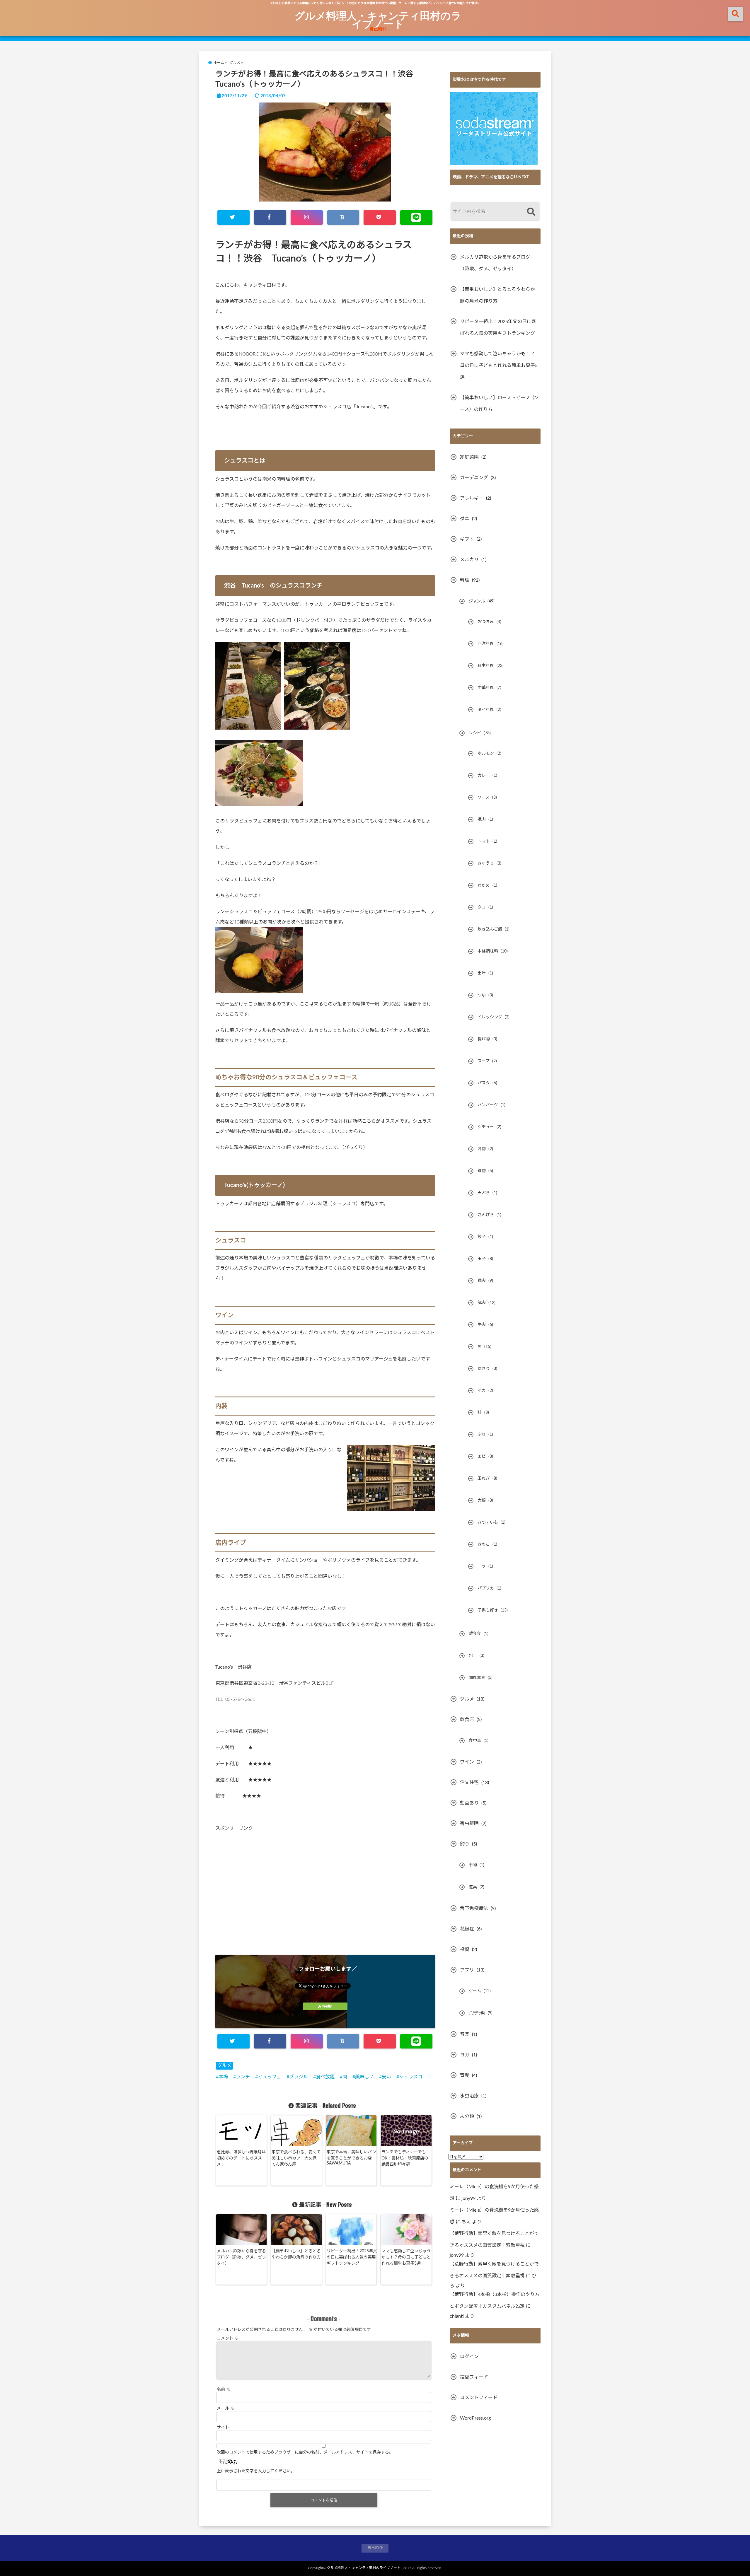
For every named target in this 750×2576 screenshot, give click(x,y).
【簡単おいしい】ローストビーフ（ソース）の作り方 (500, 404)
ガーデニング (474, 478)
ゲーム (475, 1991)
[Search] (531, 212)
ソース (484, 798)
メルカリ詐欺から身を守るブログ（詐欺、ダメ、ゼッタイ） (241, 2257)
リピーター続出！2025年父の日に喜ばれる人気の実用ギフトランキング (352, 2257)
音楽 (465, 2034)
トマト (484, 841)
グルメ (224, 2065)
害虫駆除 (469, 1824)
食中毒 (475, 1741)
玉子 (482, 1259)
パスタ (484, 1083)
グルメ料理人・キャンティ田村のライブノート (378, 19)
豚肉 (482, 1303)
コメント (228, 2338)
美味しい (364, 2077)
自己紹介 (378, 29)
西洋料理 (486, 644)
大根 (482, 1500)
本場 (223, 2077)
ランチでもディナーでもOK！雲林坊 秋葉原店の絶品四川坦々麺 (405, 2158)
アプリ (467, 1970)
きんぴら (486, 1215)
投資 (465, 1950)
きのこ (484, 1544)
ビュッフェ (270, 2077)
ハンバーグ (488, 1105)
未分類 (467, 2116)
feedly (327, 2006)
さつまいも (488, 1522)
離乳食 (475, 1634)
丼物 (482, 1149)
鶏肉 (482, 1281)
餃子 (482, 1237)
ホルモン (486, 754)
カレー (484, 776)
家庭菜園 (469, 457)
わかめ (484, 885)
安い (386, 2077)
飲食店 (467, 1720)
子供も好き (488, 1610)
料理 (465, 580)
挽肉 (482, 820)
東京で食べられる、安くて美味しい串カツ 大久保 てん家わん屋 (296, 2158)
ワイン (467, 1762)
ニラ (482, 1566)
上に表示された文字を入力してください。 (256, 2471)
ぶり (482, 1435)
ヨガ (465, 2055)
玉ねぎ (484, 1479)
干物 (473, 1865)
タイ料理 (486, 710)
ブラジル (299, 2077)
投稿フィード (474, 2377)
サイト (223, 2428)
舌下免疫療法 (474, 1908)
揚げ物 (484, 1039)
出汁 (482, 973)
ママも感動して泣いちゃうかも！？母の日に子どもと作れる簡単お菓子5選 (406, 2257)
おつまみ (486, 622)
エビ (482, 1457)
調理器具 (477, 1678)
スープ (484, 1061)
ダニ (465, 519)
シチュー (486, 1127)
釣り (465, 1844)
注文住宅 (469, 1783)
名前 (224, 2389)
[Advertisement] (325, 1892)
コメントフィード (479, 2398)
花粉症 (467, 1929)
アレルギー (472, 498)
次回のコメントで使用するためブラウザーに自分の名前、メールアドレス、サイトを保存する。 (305, 2452)
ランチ (243, 2077)
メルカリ (469, 560)
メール (226, 2408)
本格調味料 (488, 951)
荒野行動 (477, 2013)
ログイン (469, 2357)
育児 (465, 2075)
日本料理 (486, 666)
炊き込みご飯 (490, 929)
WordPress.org (475, 2418)
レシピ (475, 733)
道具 (473, 1887)
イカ (482, 1391)
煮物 (482, 1171)
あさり (484, 1369)
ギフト (467, 539)
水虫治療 (469, 2096)
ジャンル (477, 601)
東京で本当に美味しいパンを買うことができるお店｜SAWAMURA (351, 2158)
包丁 (473, 1656)
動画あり (469, 1803)
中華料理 (486, 688)
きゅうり (486, 863)
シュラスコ (411, 2077)
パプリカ (486, 1588)
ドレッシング (490, 1017)
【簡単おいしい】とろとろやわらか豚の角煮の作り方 (296, 2254)
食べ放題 (325, 2077)
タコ (482, 907)
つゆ (482, 995)
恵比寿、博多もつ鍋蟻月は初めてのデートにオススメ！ (241, 2158)
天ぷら (484, 1193)
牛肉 (482, 1325)
